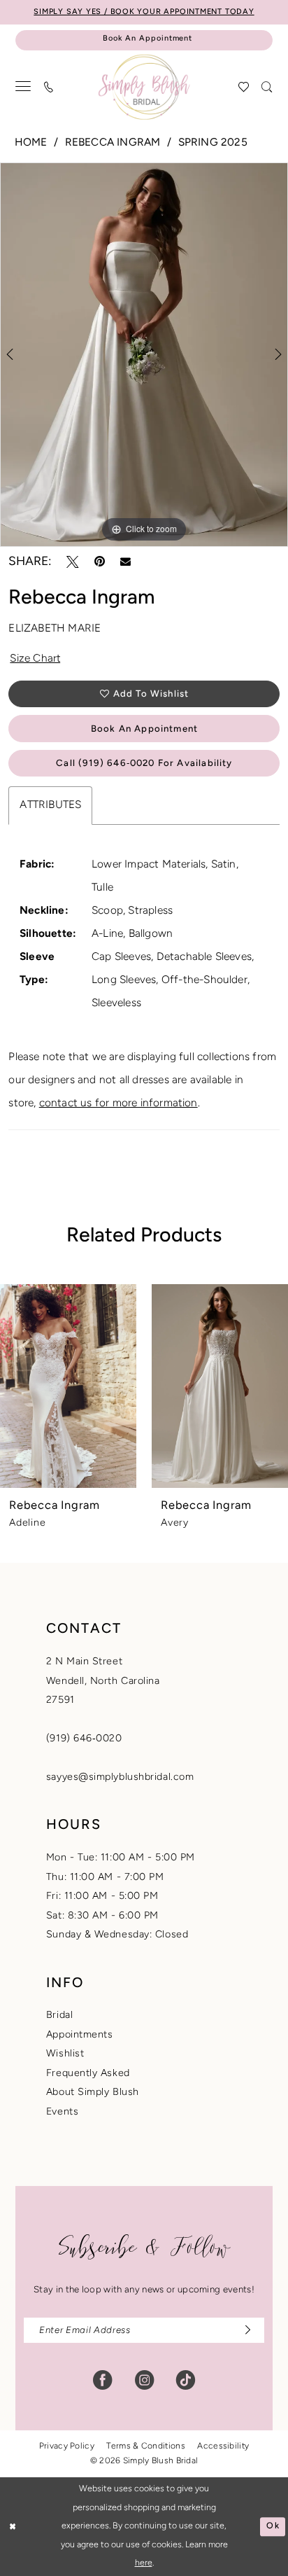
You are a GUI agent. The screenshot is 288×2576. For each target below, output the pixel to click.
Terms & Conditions (145, 2446)
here (144, 2563)
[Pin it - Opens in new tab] (100, 562)
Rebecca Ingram (113, 143)
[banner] (144, 87)
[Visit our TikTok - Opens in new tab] (186, 2380)
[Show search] (267, 87)
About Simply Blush (93, 2093)
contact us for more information (118, 1103)
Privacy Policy (67, 2446)
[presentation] (68, 1386)
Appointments (80, 2035)
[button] (24, 87)
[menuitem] (24, 87)
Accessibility (223, 2446)
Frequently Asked (88, 2074)
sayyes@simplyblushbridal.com (120, 1777)
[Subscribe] (244, 2330)
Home (31, 143)
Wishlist (65, 2054)
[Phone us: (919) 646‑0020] (49, 87)
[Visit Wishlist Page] (244, 87)
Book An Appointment (144, 729)
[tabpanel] (144, 355)
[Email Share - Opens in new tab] (125, 562)
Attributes (50, 805)
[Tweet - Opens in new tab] (73, 562)
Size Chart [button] (35, 659)
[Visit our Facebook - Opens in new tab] (102, 2380)
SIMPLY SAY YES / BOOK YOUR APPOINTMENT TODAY (144, 12)
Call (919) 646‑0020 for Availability (144, 764)
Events (62, 2112)
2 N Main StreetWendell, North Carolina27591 (103, 1681)
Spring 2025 (213, 143)
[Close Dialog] (13, 2527)
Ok (273, 2526)
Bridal (59, 2015)
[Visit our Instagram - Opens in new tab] (144, 2380)
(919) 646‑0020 (84, 1739)
